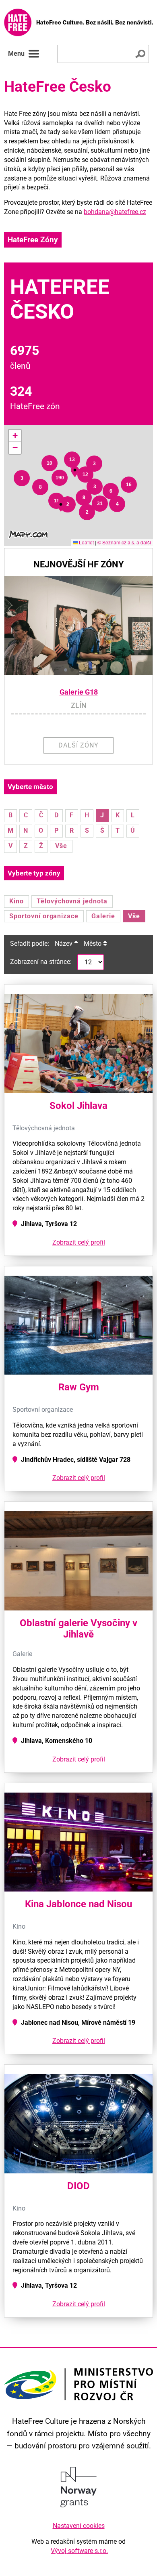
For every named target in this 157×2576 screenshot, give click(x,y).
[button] (22, 478)
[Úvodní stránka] (78, 22)
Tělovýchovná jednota (72, 901)
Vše (61, 846)
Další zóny (78, 745)
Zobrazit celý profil (79, 1242)
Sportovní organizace (44, 916)
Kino (17, 901)
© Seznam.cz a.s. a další (124, 542)
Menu (16, 54)
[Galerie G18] (78, 626)
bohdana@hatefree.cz (115, 212)
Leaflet (86, 542)
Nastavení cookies (79, 2526)
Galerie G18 (79, 692)
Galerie (103, 916)
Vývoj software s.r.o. (79, 2551)
